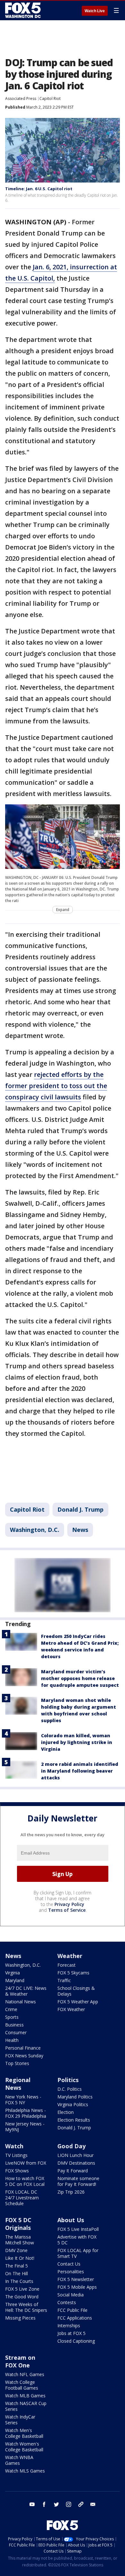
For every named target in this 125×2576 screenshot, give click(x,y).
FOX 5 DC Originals (18, 2224)
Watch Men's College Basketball (24, 2433)
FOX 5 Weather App (78, 2002)
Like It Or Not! (20, 2258)
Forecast (67, 1965)
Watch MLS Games (25, 2471)
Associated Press (21, 98)
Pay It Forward (73, 2171)
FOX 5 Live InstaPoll (78, 2229)
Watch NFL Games (25, 2374)
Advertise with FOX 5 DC (77, 2240)
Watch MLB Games (25, 2396)
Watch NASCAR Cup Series (26, 2406)
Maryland (15, 1980)
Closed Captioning (76, 2341)
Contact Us (69, 2264)
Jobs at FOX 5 (71, 2333)
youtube (32, 2504)
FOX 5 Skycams (73, 1973)
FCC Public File (72, 2310)
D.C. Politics (70, 2089)
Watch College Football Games (22, 2385)
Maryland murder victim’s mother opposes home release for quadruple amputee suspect (80, 1678)
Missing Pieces (20, 2318)
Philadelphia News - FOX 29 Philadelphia (26, 2113)
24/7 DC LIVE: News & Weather (26, 1991)
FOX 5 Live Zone (22, 2289)
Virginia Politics (73, 2104)
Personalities (71, 2272)
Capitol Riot (50, 98)
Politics (68, 2080)
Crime (11, 2009)
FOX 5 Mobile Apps (77, 2287)
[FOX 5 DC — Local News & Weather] (24, 10)
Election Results (74, 2120)
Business (14, 2025)
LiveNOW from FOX (26, 2163)
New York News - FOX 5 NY (23, 2100)
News (80, 1530)
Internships (69, 2326)
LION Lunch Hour (75, 2155)
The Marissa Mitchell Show (20, 2240)
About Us (71, 2220)
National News (21, 2002)
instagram (69, 2504)
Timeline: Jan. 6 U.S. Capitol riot (39, 189)
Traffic (64, 1980)
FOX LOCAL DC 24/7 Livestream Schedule (22, 2198)
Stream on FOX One (20, 2361)
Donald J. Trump (80, 1509)
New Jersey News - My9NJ (25, 2127)
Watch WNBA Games (19, 2460)
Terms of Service (67, 1910)
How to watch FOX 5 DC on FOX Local (25, 2181)
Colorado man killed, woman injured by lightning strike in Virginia (77, 1742)
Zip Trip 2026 (71, 2192)
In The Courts (19, 2281)
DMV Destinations (76, 2163)
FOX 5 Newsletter (76, 2279)
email (93, 2504)
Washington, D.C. (35, 1530)
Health (12, 2040)
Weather (70, 1956)
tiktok (81, 2504)
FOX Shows (17, 2171)
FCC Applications (75, 2318)
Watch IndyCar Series (20, 2420)
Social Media (71, 2295)
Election (66, 2112)
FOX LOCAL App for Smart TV (78, 2253)
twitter (56, 2504)
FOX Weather (71, 2009)
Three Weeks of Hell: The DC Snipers (26, 2307)
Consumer (16, 2032)
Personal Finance (23, 2048)
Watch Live (95, 11)
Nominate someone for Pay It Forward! (78, 2181)
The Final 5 (17, 2266)
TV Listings (16, 2155)
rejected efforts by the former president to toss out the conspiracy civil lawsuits (56, 1086)
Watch (14, 2146)
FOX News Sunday (24, 2056)
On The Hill (17, 2273)
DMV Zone (16, 2250)
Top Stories (17, 2063)
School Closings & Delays (76, 1991)
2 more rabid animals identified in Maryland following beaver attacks (80, 1771)
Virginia (13, 1973)
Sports (12, 2017)
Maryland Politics (75, 2097)
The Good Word (22, 2297)
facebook (44, 2504)
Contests (67, 2302)
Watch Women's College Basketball (24, 2447)
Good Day (71, 2146)
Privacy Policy (69, 1904)
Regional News (18, 2084)
